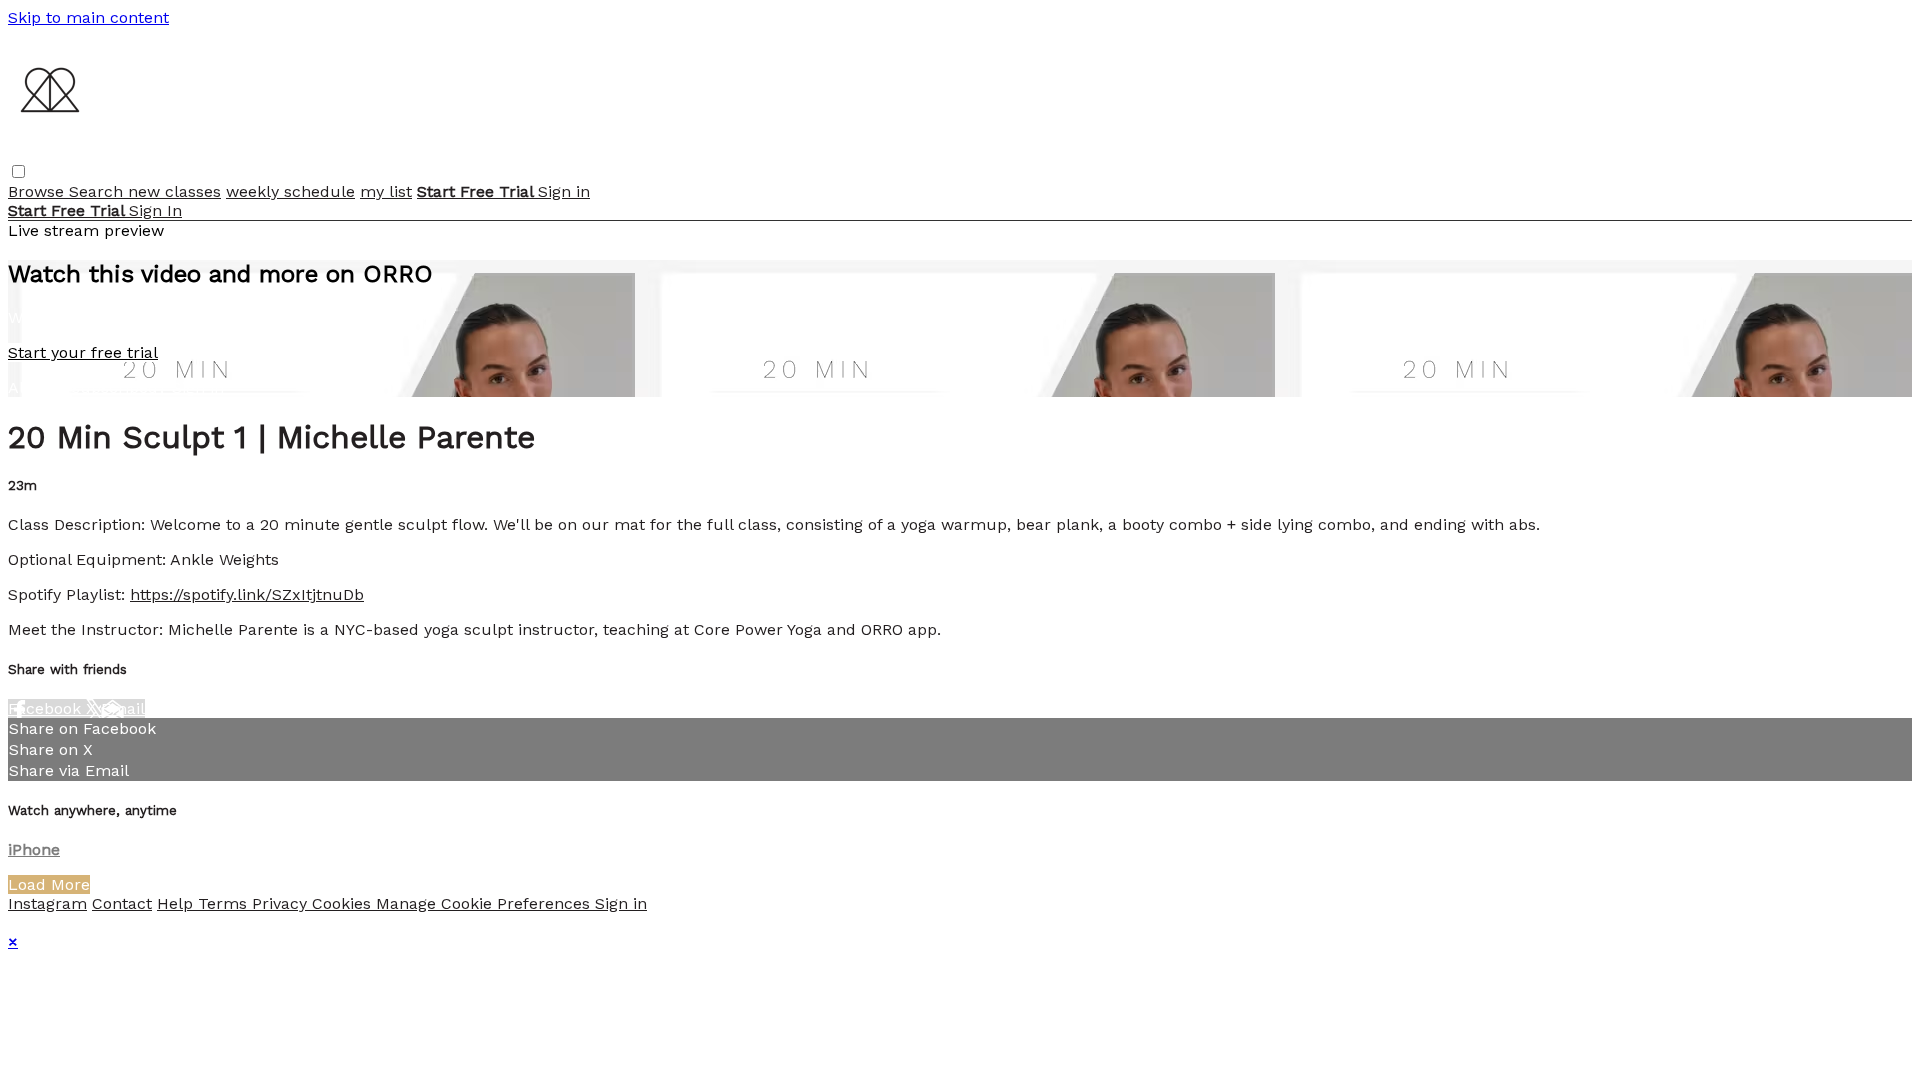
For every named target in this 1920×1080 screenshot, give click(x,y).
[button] (18, 171)
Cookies (344, 903)
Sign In (155, 210)
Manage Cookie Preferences (485, 903)
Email (123, 708)
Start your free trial (83, 352)
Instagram (47, 903)
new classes (174, 191)
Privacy (282, 903)
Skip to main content (88, 17)
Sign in (564, 191)
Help (177, 903)
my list (386, 191)
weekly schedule (290, 191)
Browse (38, 191)
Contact (122, 903)
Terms (225, 903)
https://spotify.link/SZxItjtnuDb (247, 594)
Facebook (47, 708)
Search (98, 191)
